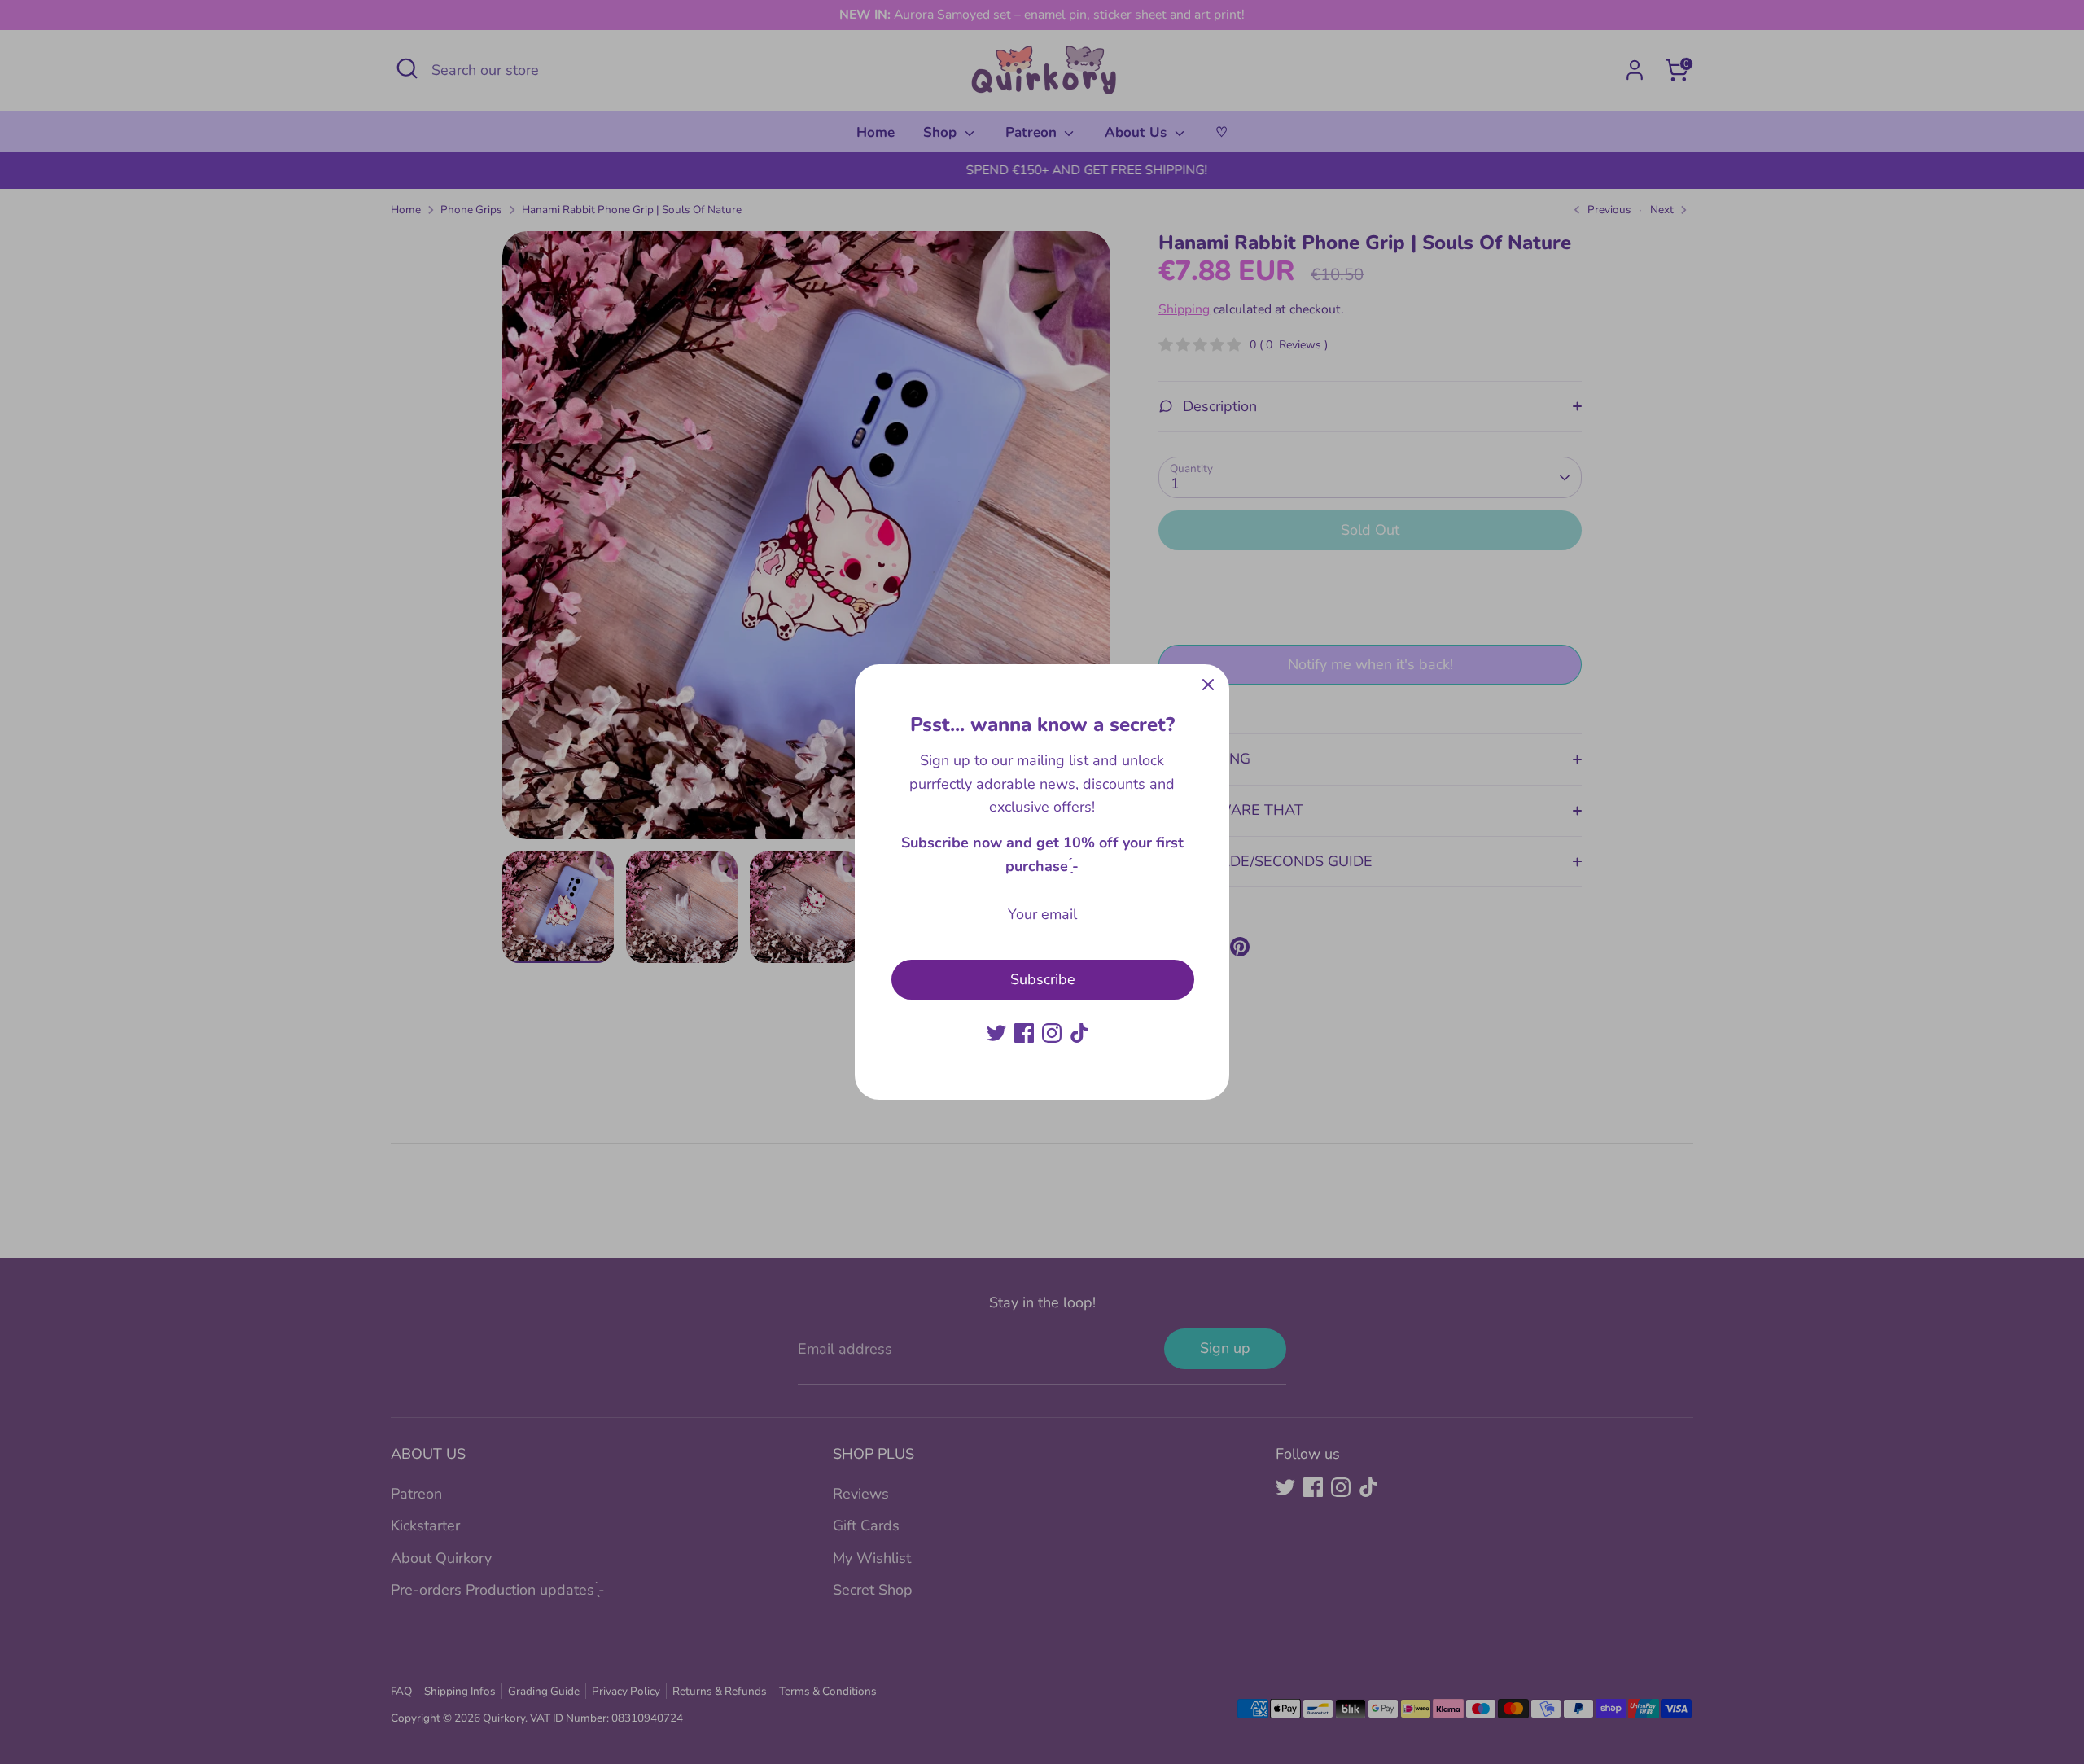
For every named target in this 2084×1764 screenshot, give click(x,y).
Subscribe (1043, 979)
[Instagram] (1052, 1033)
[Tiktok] (1079, 1033)
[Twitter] (996, 1033)
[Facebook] (1024, 1033)
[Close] (1208, 685)
